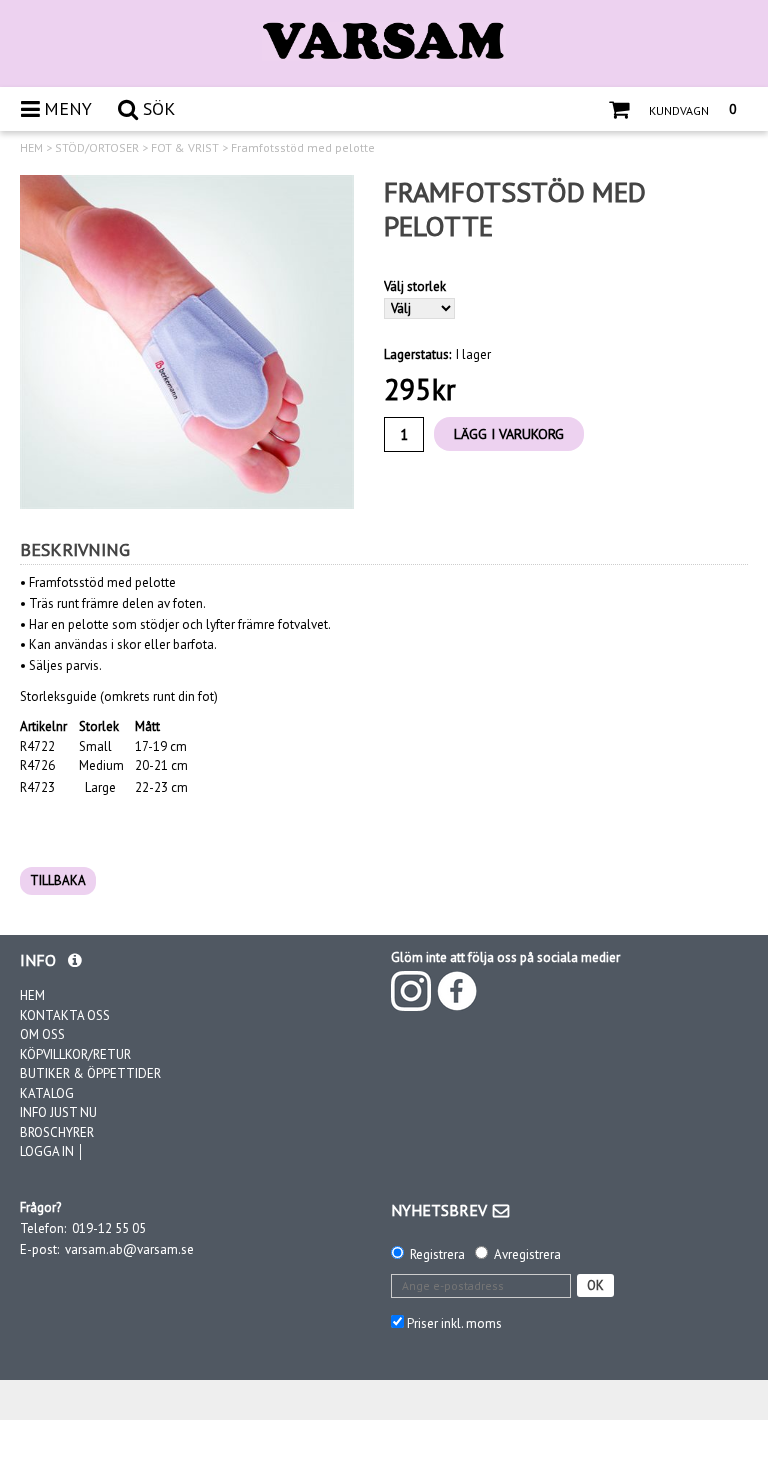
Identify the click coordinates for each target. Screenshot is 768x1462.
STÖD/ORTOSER (97, 148)
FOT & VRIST (185, 148)
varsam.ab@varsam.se (129, 1249)
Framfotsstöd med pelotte (303, 148)
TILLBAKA (58, 880)
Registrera (437, 1254)
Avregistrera (527, 1254)
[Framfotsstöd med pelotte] (187, 342)
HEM (31, 148)
